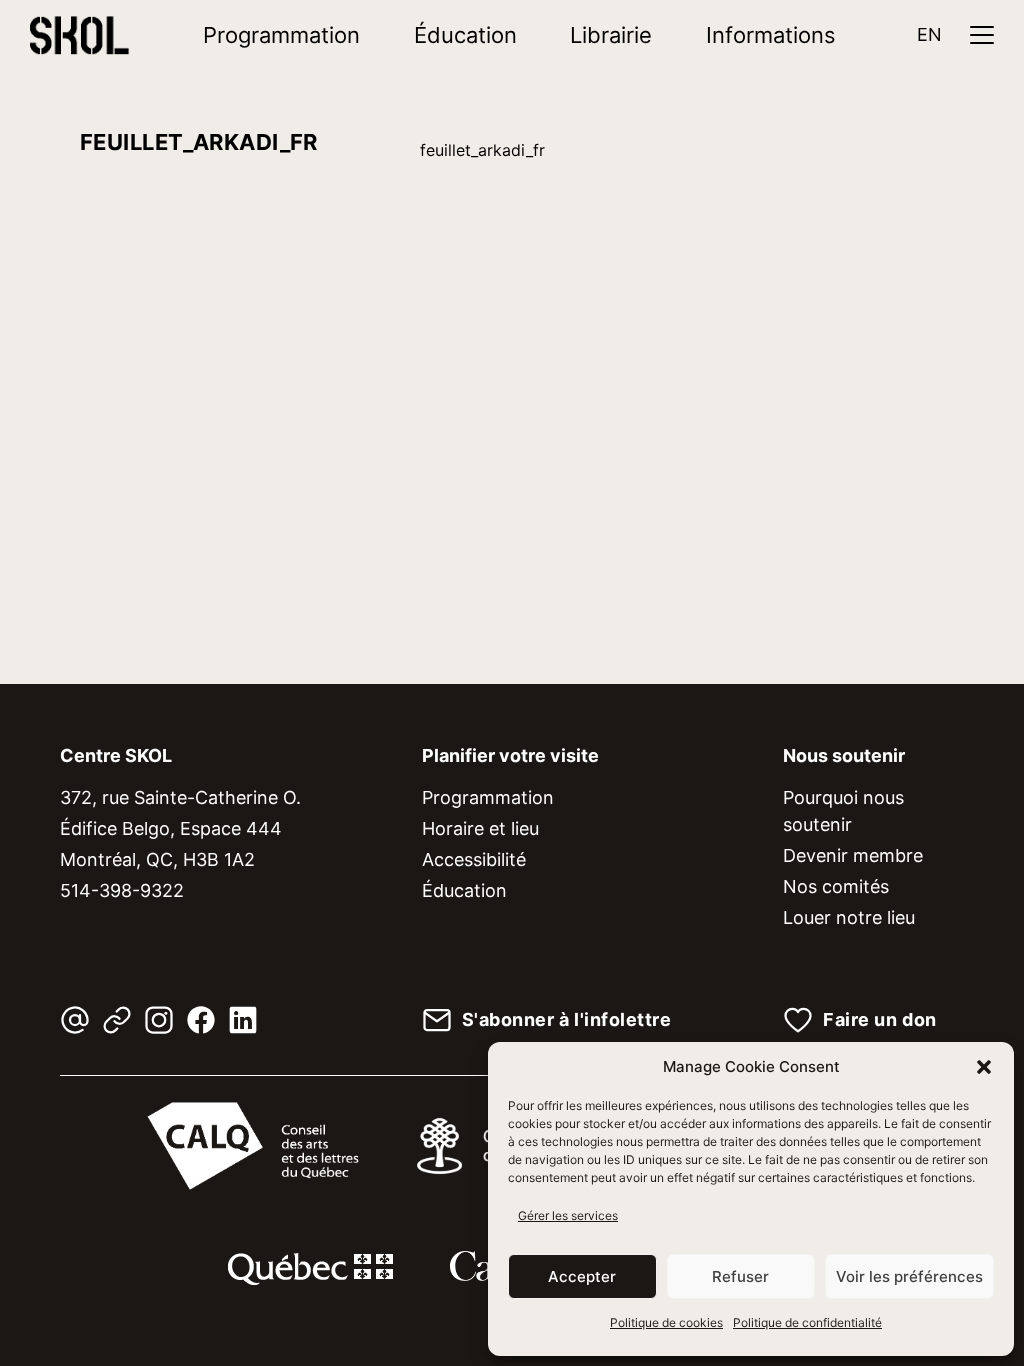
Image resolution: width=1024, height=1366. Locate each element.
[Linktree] (117, 1020)
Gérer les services (568, 1215)
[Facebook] (201, 1020)
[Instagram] (159, 1020)
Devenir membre (853, 855)
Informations (771, 35)
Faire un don (879, 1020)
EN (929, 34)
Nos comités (836, 886)
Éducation (465, 35)
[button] (984, 1067)
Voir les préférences (909, 1276)
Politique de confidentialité (807, 1322)
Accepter (582, 1276)
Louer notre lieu (849, 917)
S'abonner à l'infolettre (567, 1020)
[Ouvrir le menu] (982, 35)
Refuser (740, 1276)
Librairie (611, 35)
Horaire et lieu (480, 828)
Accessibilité (474, 859)
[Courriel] (75, 1020)
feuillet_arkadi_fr (482, 150)
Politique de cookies (666, 1322)
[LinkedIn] (243, 1020)
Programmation (281, 35)
